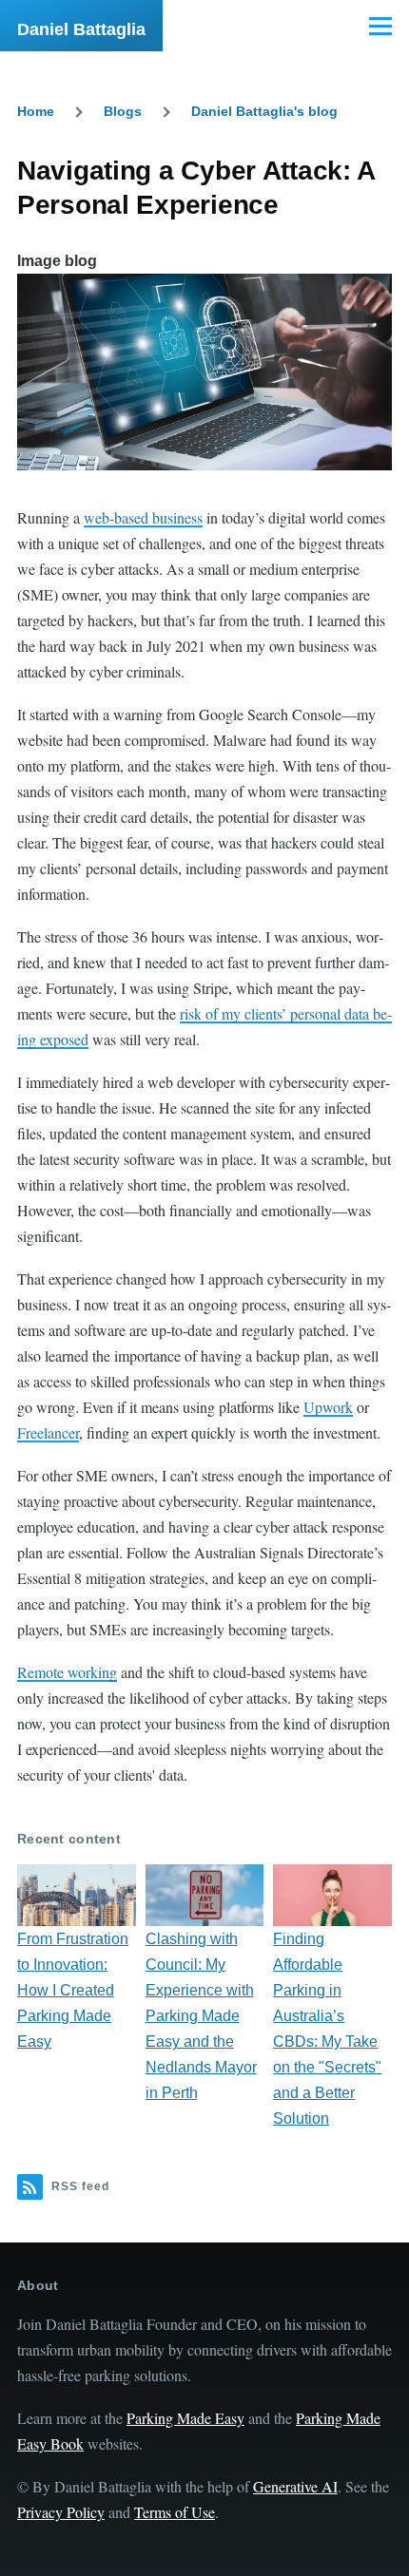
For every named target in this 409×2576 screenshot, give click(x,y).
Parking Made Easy (185, 2418)
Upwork (328, 1407)
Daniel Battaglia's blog (264, 111)
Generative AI (295, 2486)
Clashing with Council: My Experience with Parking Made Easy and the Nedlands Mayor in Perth (201, 2016)
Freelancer (48, 1432)
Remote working (67, 1672)
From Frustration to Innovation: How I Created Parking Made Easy (73, 1990)
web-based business (143, 517)
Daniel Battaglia (81, 29)
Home (36, 111)
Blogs (123, 111)
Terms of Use (175, 2512)
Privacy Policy (61, 2512)
